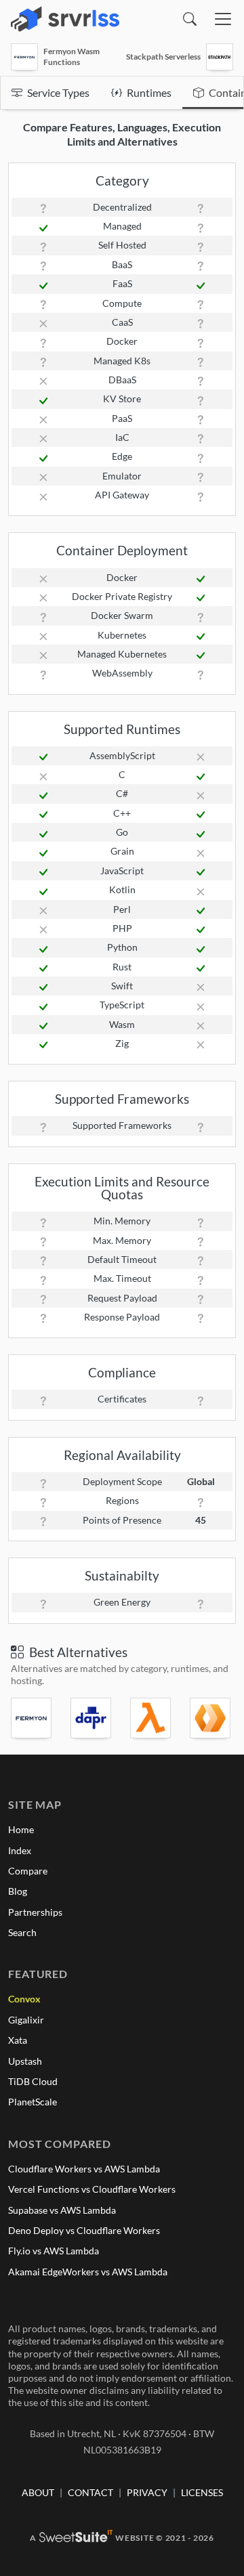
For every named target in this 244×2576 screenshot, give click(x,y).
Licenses (202, 2492)
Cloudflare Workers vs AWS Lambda (84, 2169)
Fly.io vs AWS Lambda (54, 2251)
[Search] (190, 19)
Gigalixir (26, 2020)
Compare (28, 1871)
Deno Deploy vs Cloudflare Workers (84, 2230)
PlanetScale (33, 2102)
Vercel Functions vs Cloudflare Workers (92, 2189)
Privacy (147, 2492)
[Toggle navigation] (223, 19)
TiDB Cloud (33, 2081)
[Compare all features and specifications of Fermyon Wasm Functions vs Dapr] (92, 1718)
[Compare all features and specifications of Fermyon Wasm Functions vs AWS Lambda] (152, 1718)
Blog (18, 1891)
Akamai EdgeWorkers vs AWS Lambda (88, 2272)
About (38, 2492)
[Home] (65, 19)
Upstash (25, 2061)
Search (22, 1932)
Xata (18, 2040)
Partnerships (35, 1912)
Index (20, 1850)
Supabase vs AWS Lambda (62, 2210)
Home (21, 1829)
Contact (90, 2492)
